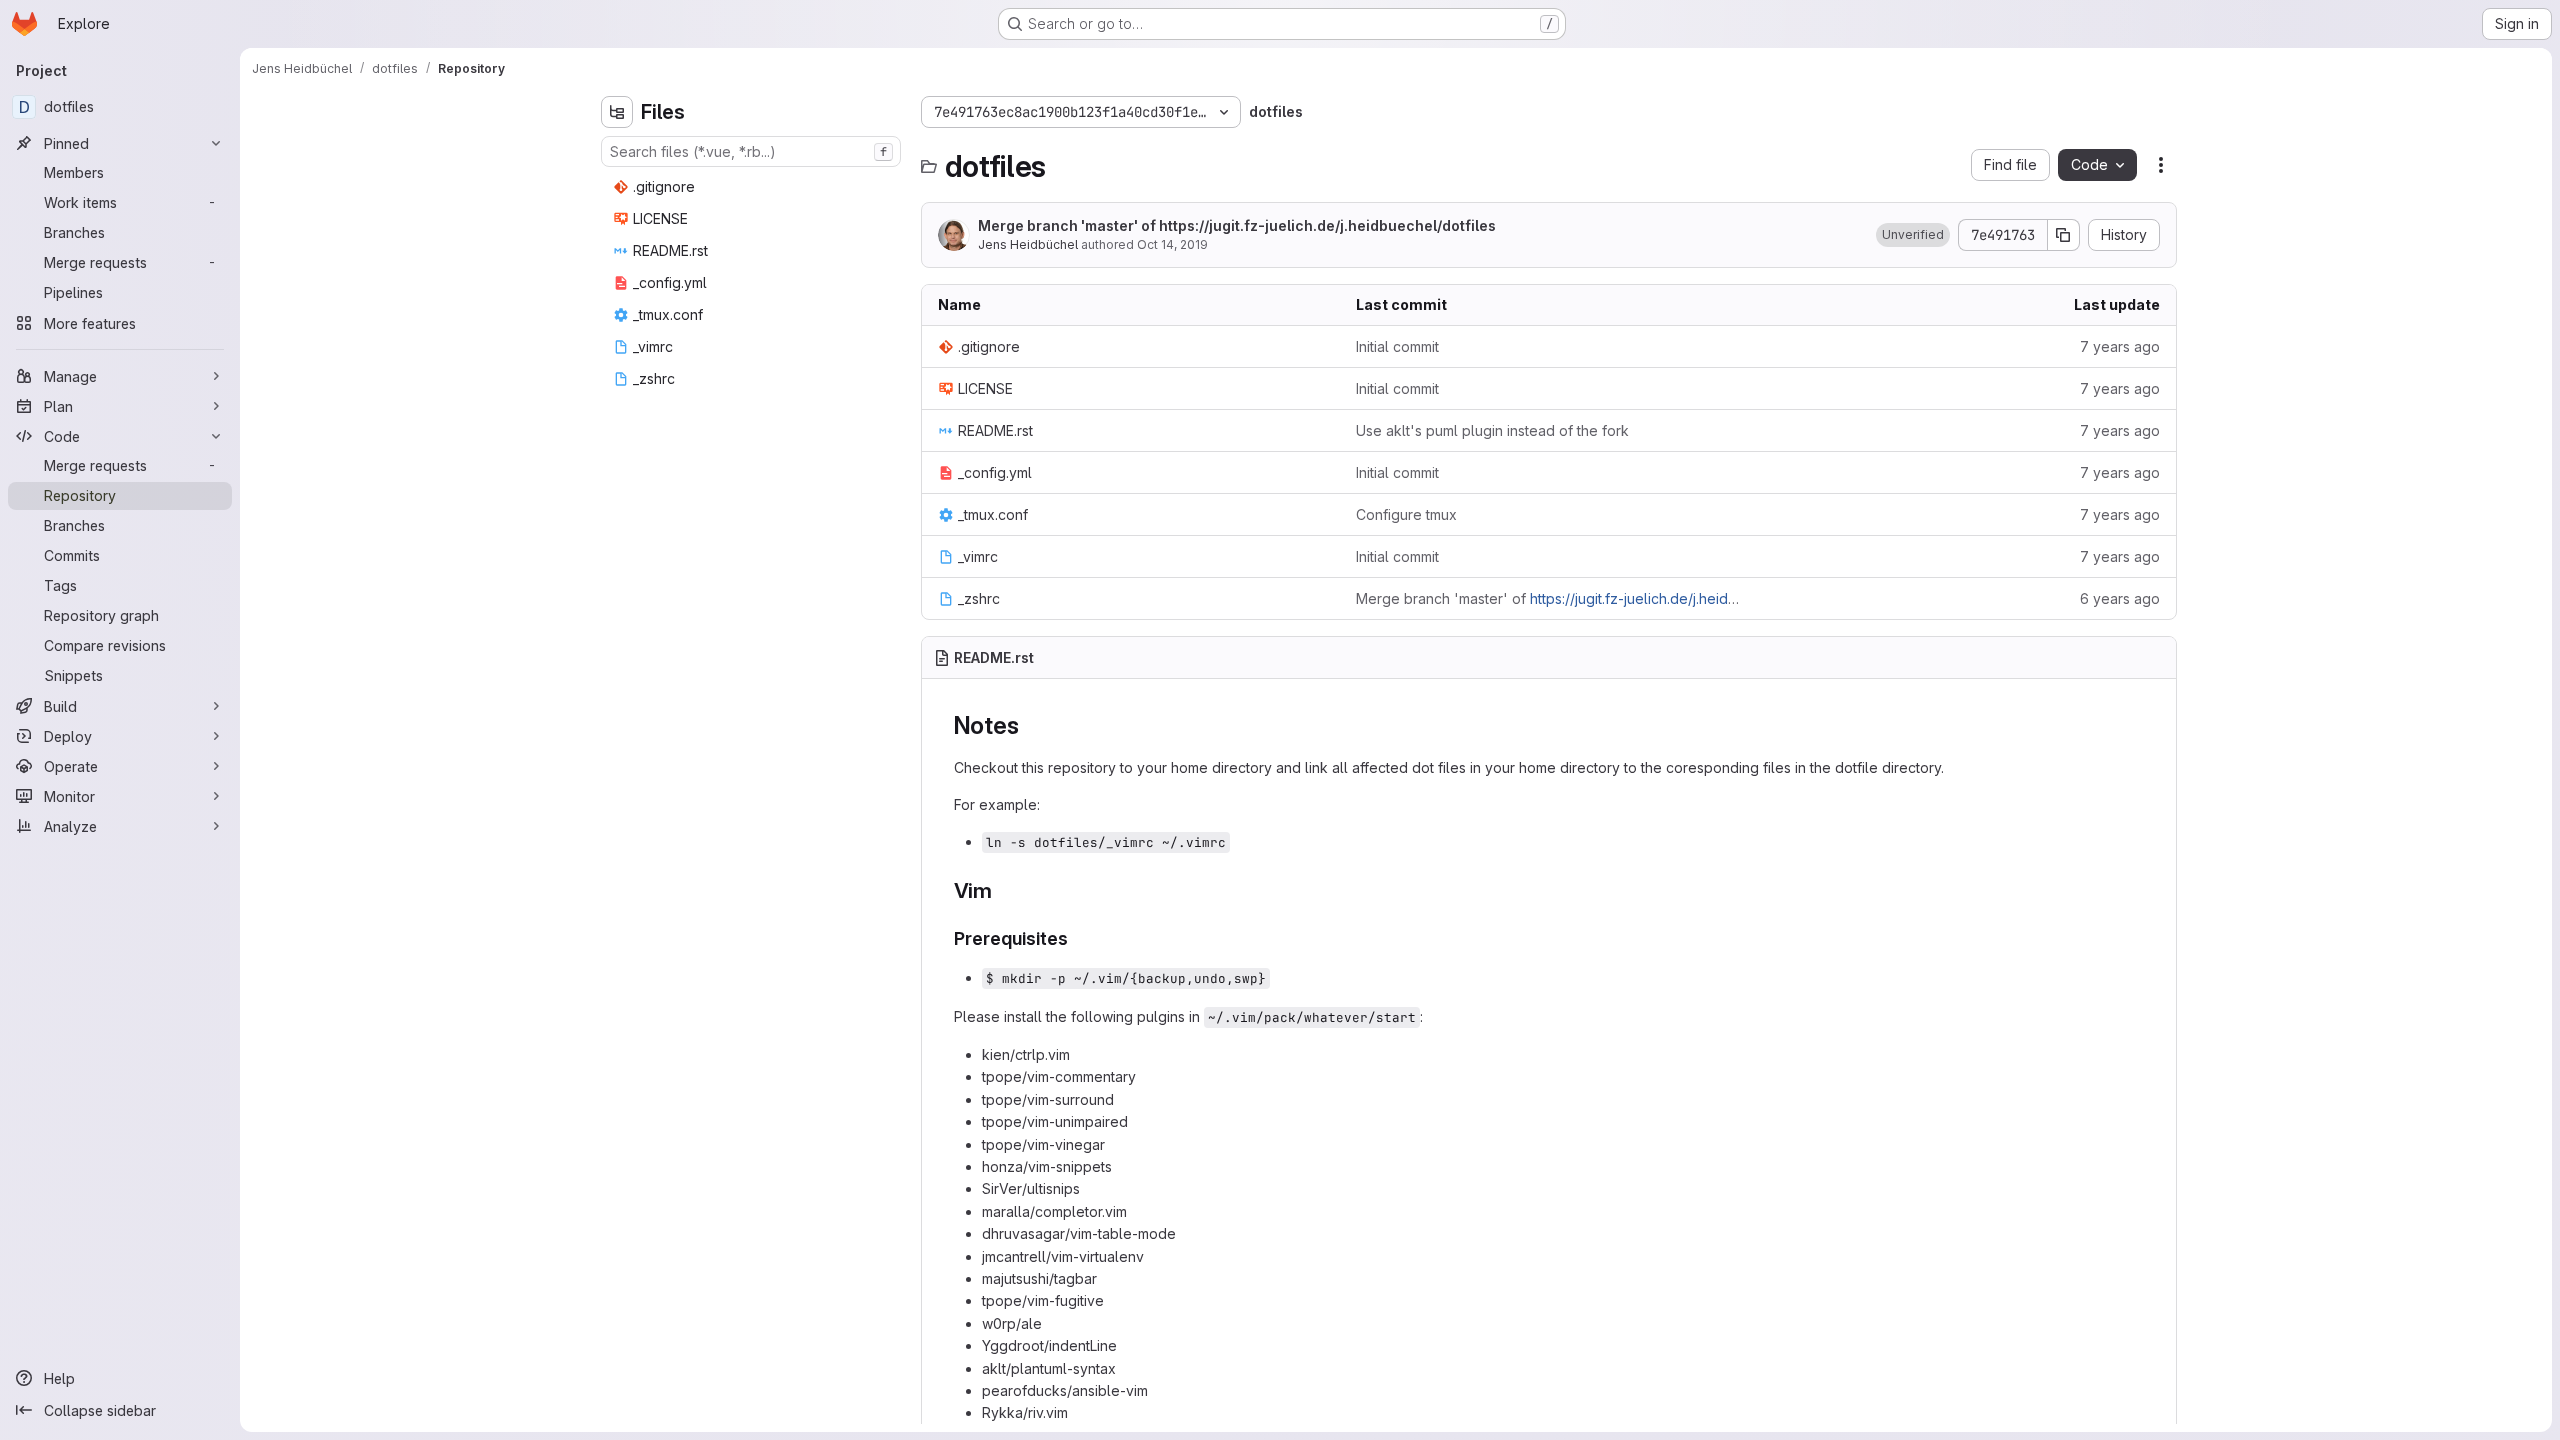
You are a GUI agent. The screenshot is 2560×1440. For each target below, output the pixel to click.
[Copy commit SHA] (2064, 235)
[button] (1913, 235)
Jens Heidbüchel (1028, 244)
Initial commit (1397, 346)
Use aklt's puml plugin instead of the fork (1492, 430)
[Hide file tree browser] (617, 112)
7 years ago (2120, 346)
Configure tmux (1406, 514)
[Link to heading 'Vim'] (1003, 890)
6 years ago (2120, 598)
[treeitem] (753, 187)
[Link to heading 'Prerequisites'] (1078, 938)
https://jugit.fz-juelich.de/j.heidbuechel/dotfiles (1327, 225)
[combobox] (751, 151)
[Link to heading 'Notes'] (1031, 725)
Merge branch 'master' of (1237, 225)
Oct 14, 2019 (1172, 244)
